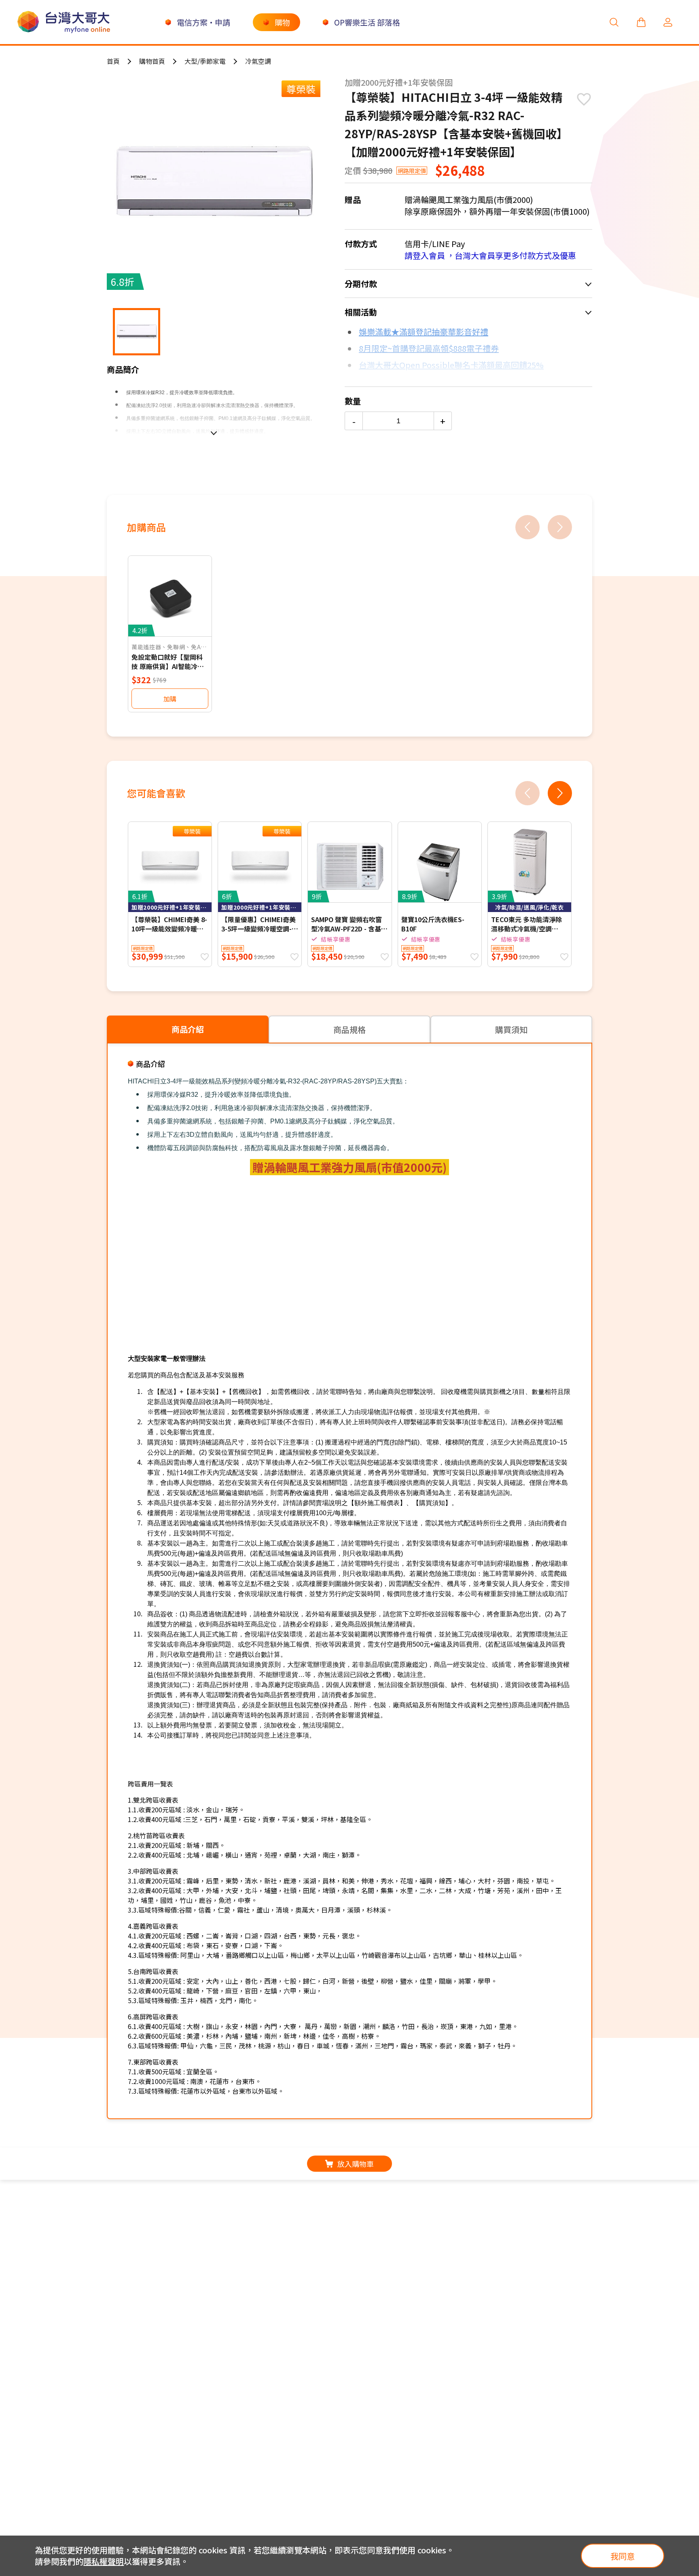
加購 (170, 699)
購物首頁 (152, 61)
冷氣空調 (258, 61)
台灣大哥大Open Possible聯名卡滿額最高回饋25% (451, 365)
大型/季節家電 (205, 61)
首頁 (113, 61)
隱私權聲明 (104, 2561)
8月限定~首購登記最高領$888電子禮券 (429, 348)
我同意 (623, 2556)
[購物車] (641, 22)
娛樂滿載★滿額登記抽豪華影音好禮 (424, 332)
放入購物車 (356, 2164)
